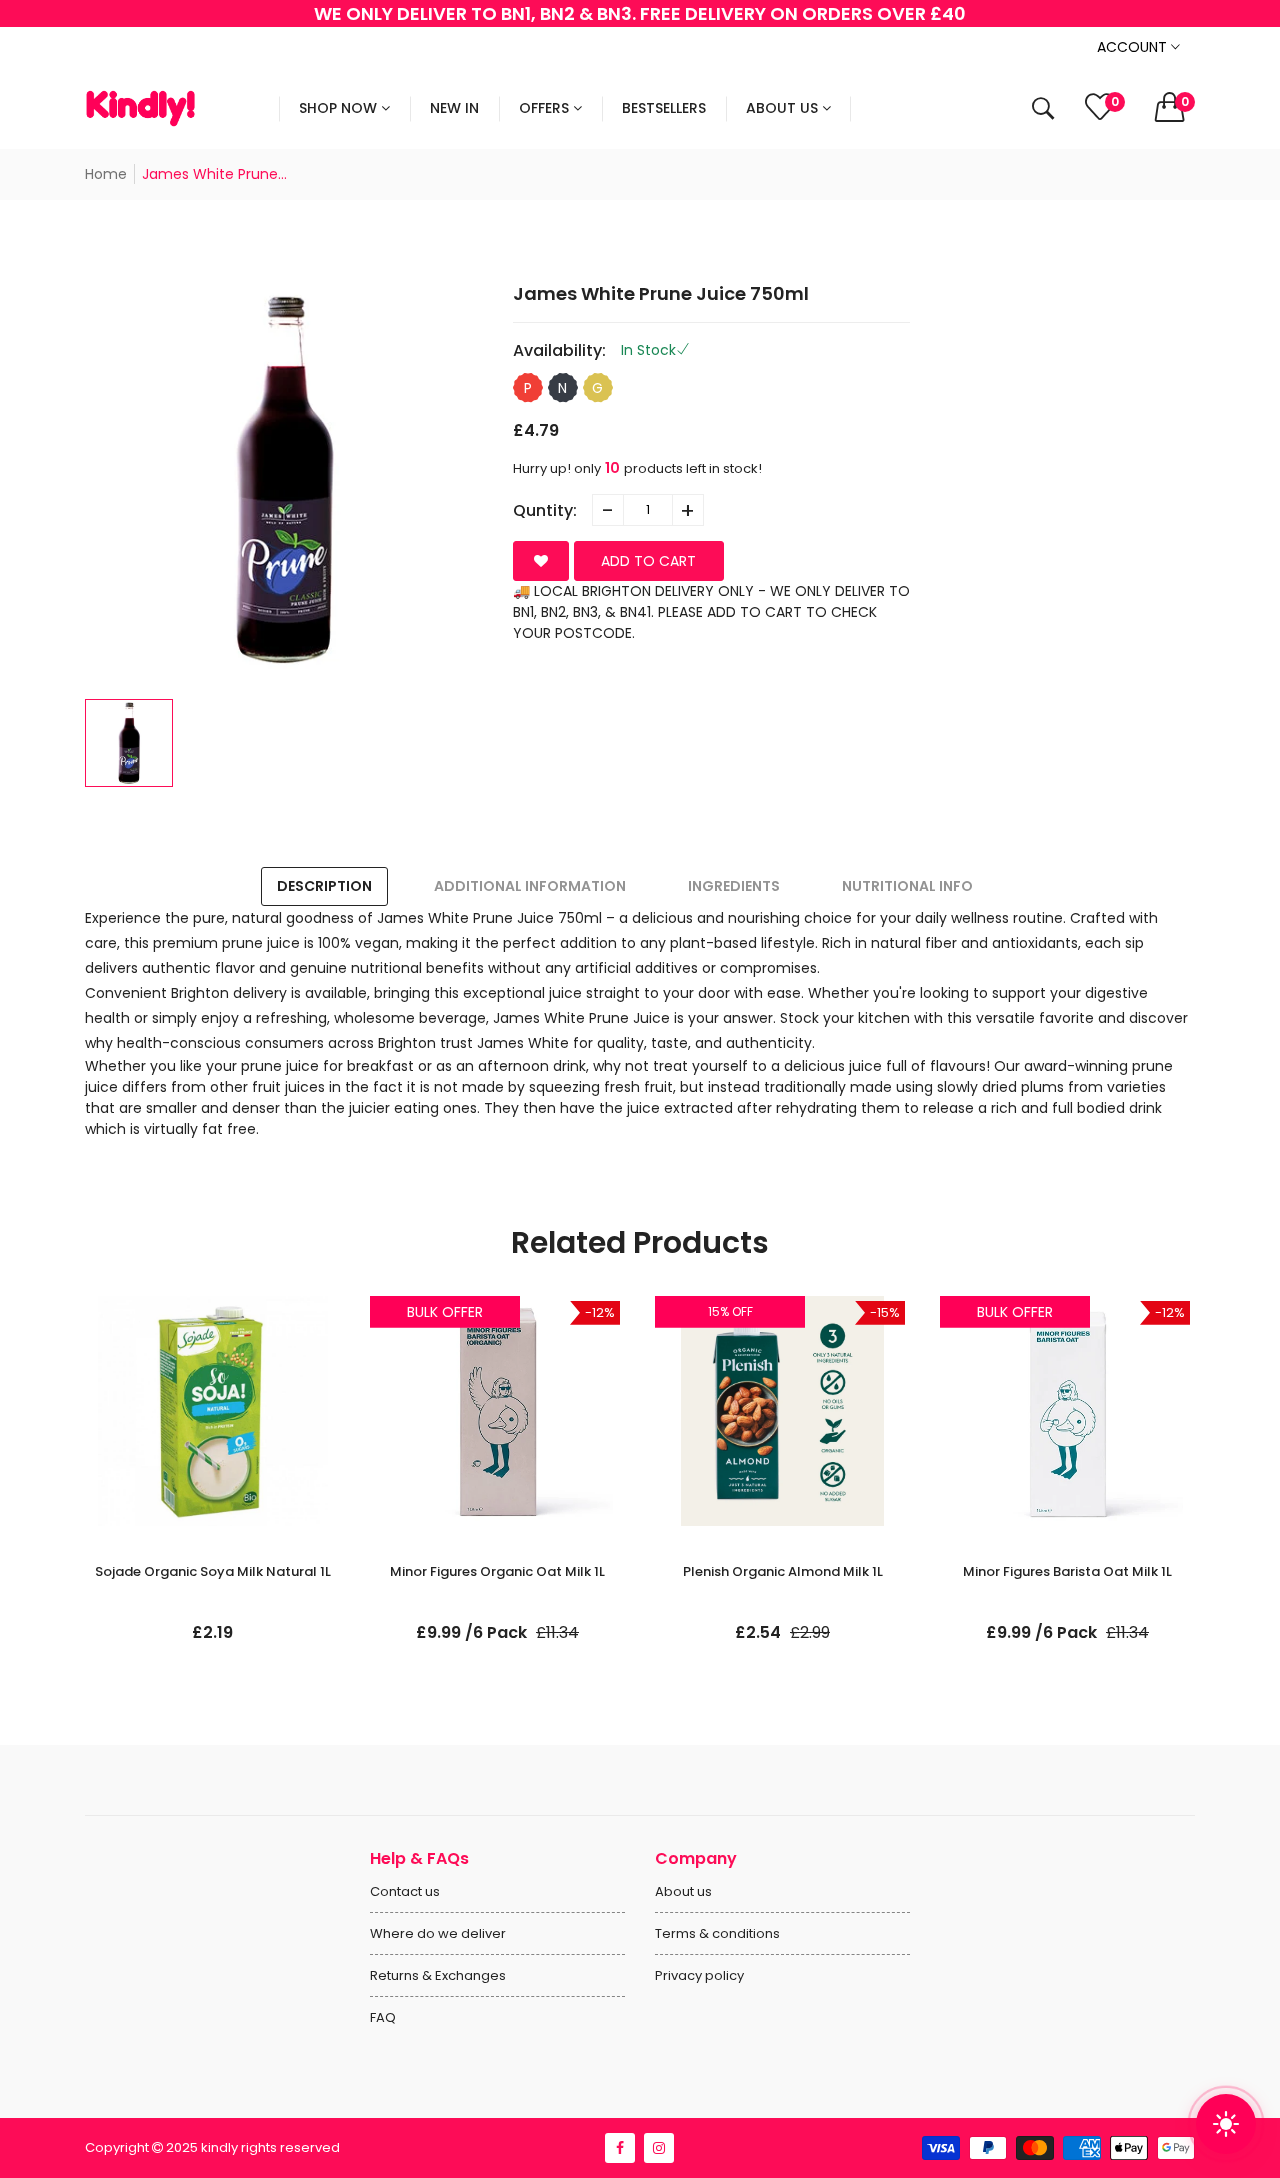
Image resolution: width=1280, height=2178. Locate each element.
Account (1134, 47)
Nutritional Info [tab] (907, 886)
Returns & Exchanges (438, 1975)
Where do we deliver (438, 1933)
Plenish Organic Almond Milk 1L (783, 1571)
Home (106, 174)
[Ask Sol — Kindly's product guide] (1226, 2124)
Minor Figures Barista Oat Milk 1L (1067, 1571)
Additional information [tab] (530, 886)
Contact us (405, 1891)
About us (683, 1891)
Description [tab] (324, 886)
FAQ (383, 2017)
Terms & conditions (717, 1933)
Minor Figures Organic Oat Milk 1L (497, 1571)
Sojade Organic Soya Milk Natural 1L (213, 1571)
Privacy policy (699, 1975)
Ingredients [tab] (734, 886)
